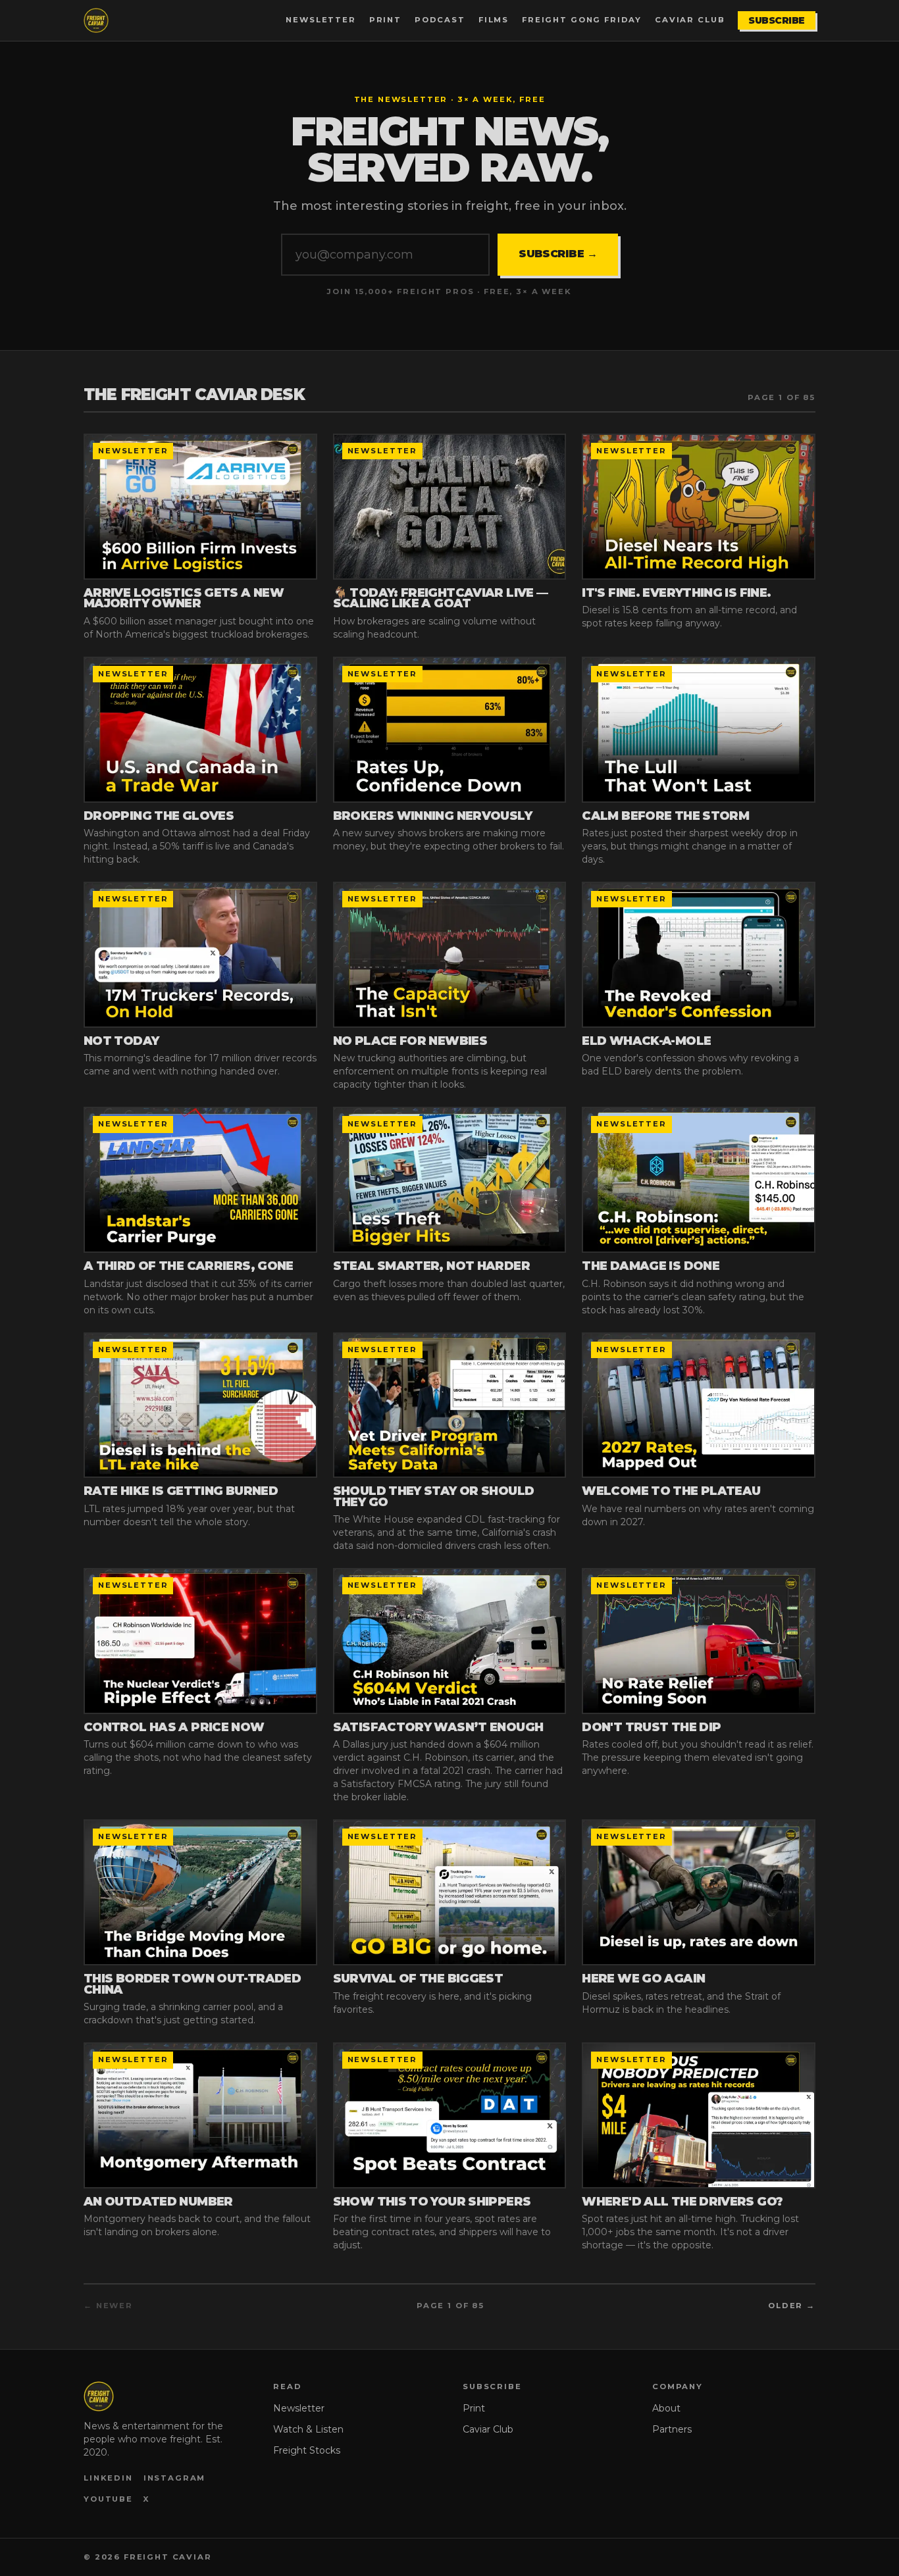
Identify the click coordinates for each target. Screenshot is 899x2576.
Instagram (175, 2478)
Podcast (440, 20)
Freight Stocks (307, 2450)
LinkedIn (108, 2478)
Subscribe (777, 20)
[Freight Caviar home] (96, 20)
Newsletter (321, 20)
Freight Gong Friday (582, 20)
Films (494, 20)
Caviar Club (690, 20)
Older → (792, 2306)
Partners (672, 2429)
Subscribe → (558, 254)
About (666, 2408)
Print (385, 20)
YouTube (108, 2499)
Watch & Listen (308, 2429)
